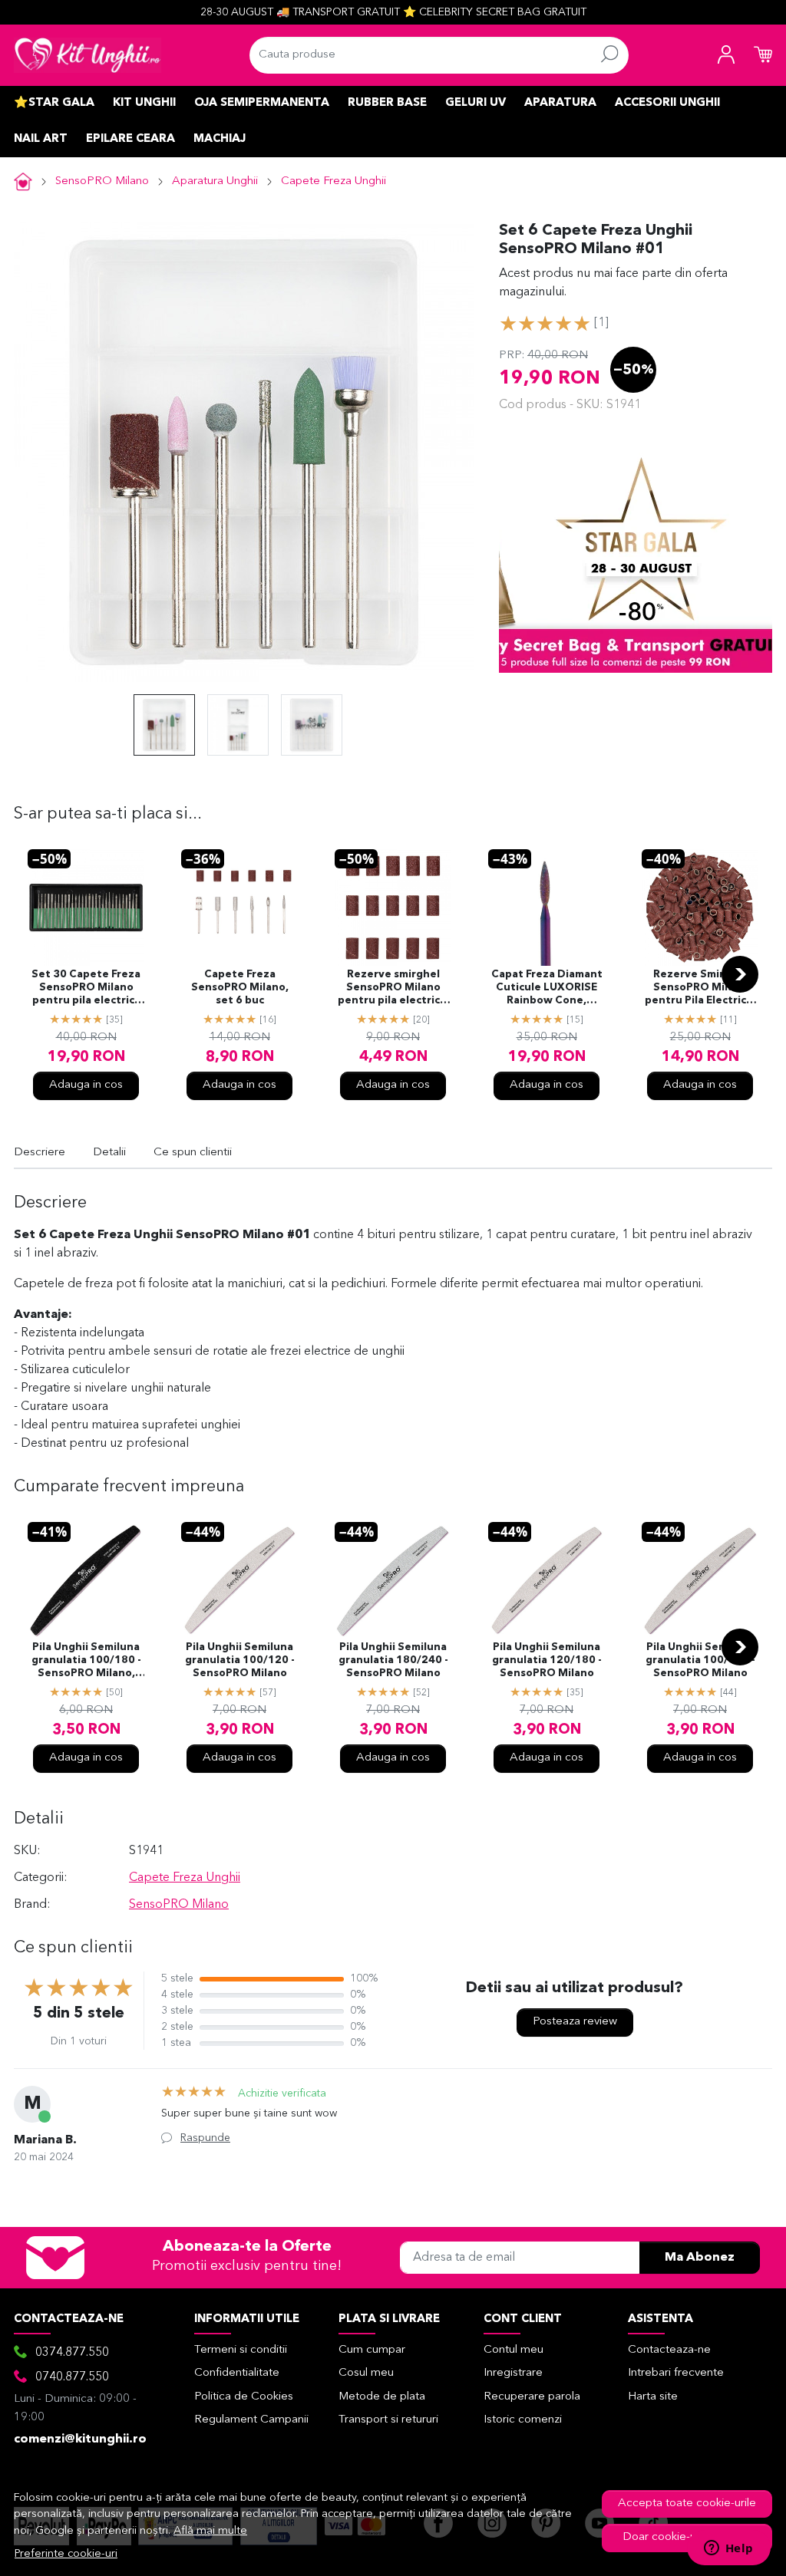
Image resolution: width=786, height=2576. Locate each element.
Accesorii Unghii (667, 103)
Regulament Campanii (251, 2420)
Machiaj (220, 139)
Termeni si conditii (241, 2350)
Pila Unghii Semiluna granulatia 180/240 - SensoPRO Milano (393, 1660)
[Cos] (763, 55)
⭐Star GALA (54, 103)
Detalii (109, 1153)
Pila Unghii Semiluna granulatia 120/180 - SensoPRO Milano (547, 1660)
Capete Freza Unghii (334, 181)
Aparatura (560, 103)
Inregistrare (513, 2373)
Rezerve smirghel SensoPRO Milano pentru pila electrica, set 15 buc (393, 989)
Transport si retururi (388, 2420)
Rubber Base (387, 103)
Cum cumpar (372, 2350)
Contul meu (514, 2350)
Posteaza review (575, 2022)
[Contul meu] (726, 55)
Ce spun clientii (193, 1153)
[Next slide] (740, 974)
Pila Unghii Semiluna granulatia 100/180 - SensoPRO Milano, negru (86, 1662)
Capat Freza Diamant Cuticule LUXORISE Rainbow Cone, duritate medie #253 (547, 989)
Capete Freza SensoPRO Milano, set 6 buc (240, 988)
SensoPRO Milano (102, 181)
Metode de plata (382, 2397)
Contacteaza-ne (669, 2350)
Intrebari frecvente (676, 2373)
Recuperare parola (532, 2397)
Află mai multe (210, 2531)
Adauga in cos (86, 1085)
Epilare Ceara (130, 139)
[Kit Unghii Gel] (88, 55)
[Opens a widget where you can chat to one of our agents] (728, 2549)
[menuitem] (164, 725)
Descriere (40, 1153)
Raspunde (205, 2138)
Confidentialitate (237, 2373)
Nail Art (41, 139)
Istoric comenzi (523, 2420)
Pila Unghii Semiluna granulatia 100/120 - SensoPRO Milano (240, 1660)
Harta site (653, 2397)
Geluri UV (476, 103)
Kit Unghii (144, 103)
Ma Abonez (700, 2258)
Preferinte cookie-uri (66, 2554)
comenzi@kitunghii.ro (80, 2439)
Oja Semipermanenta (262, 103)
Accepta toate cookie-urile (687, 2504)
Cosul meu (366, 2373)
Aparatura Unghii (215, 181)
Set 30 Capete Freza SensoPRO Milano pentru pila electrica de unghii (86, 989)
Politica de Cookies (244, 2397)
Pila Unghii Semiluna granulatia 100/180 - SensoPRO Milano (700, 1660)
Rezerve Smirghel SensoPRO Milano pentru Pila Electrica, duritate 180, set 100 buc (700, 989)
